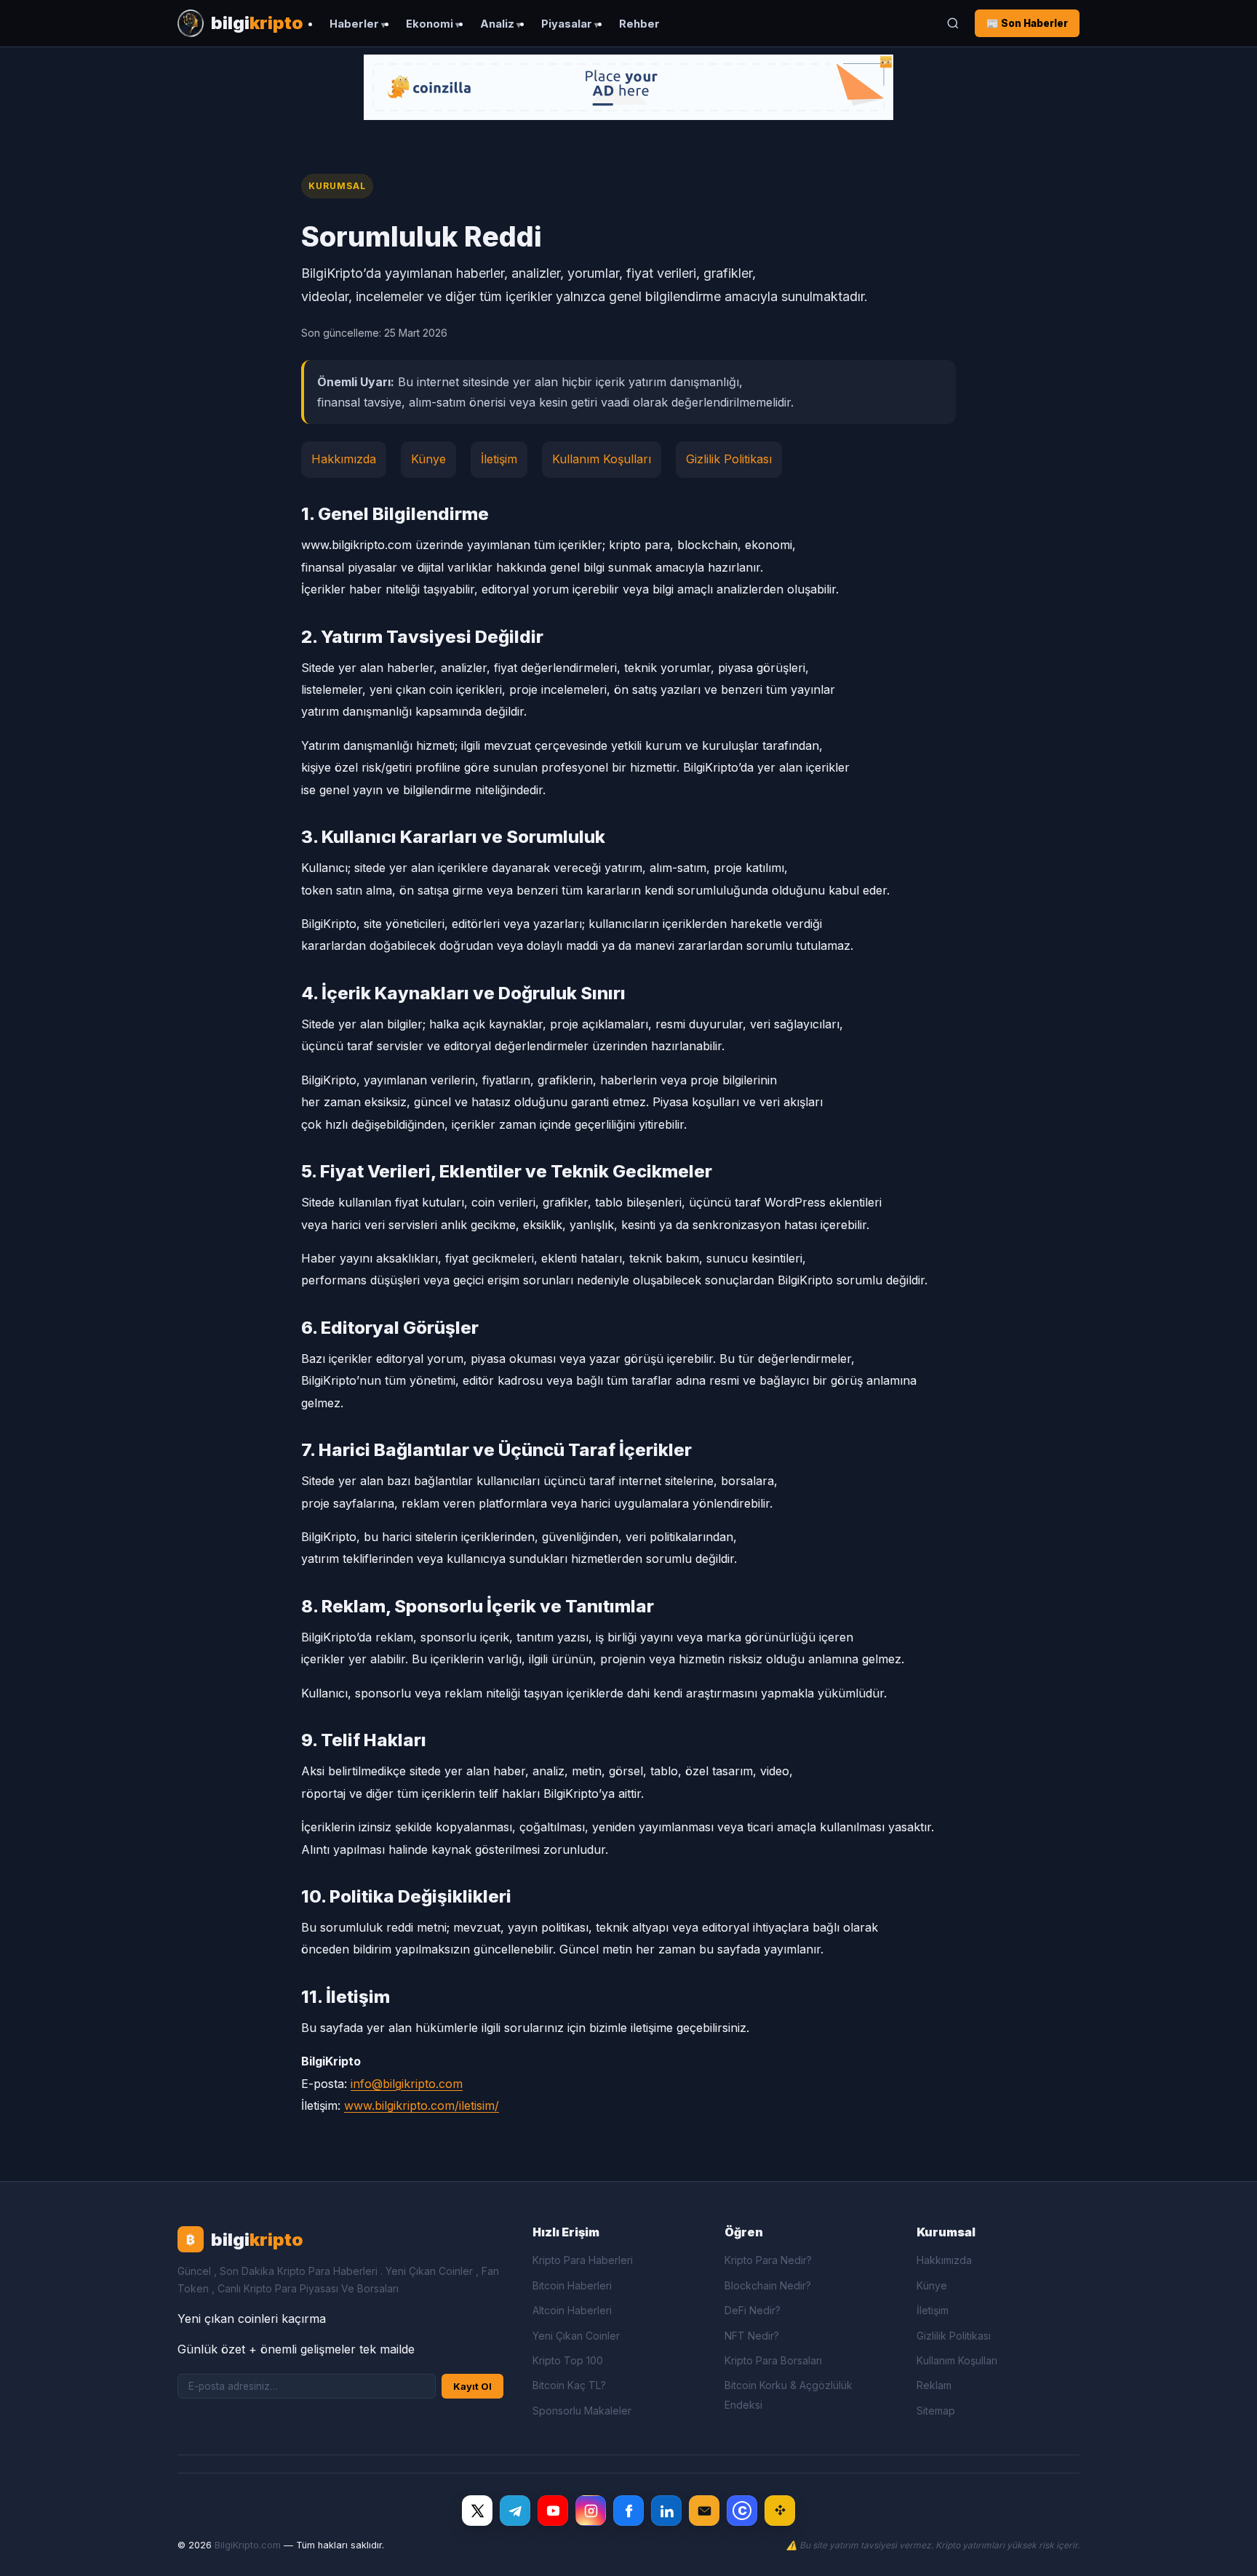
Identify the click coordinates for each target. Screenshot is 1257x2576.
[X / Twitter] (477, 2511)
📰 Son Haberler (1027, 23)
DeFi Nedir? (753, 2310)
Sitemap (936, 2411)
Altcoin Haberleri (572, 2310)
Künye (428, 459)
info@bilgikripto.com (407, 2084)
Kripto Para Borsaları (773, 2360)
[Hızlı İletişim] (704, 2511)
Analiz (497, 24)
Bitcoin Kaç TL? (569, 2385)
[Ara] (953, 23)
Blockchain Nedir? (768, 2285)
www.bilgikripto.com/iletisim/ (422, 2105)
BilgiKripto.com (248, 2545)
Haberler (354, 24)
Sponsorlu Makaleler (582, 2411)
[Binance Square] (780, 2511)
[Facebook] (628, 2511)
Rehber (639, 24)
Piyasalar (567, 24)
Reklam (934, 2385)
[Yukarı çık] (1224, 2550)
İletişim (499, 459)
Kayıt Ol (472, 2386)
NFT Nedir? (752, 2336)
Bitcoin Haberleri (572, 2285)
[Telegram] (515, 2511)
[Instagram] (591, 2511)
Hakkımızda (344, 459)
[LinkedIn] (666, 2511)
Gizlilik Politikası (729, 459)
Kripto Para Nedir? (768, 2260)
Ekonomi (430, 24)
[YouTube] (553, 2511)
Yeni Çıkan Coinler (576, 2336)
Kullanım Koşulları (602, 459)
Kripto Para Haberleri (583, 2260)
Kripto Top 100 (568, 2360)
